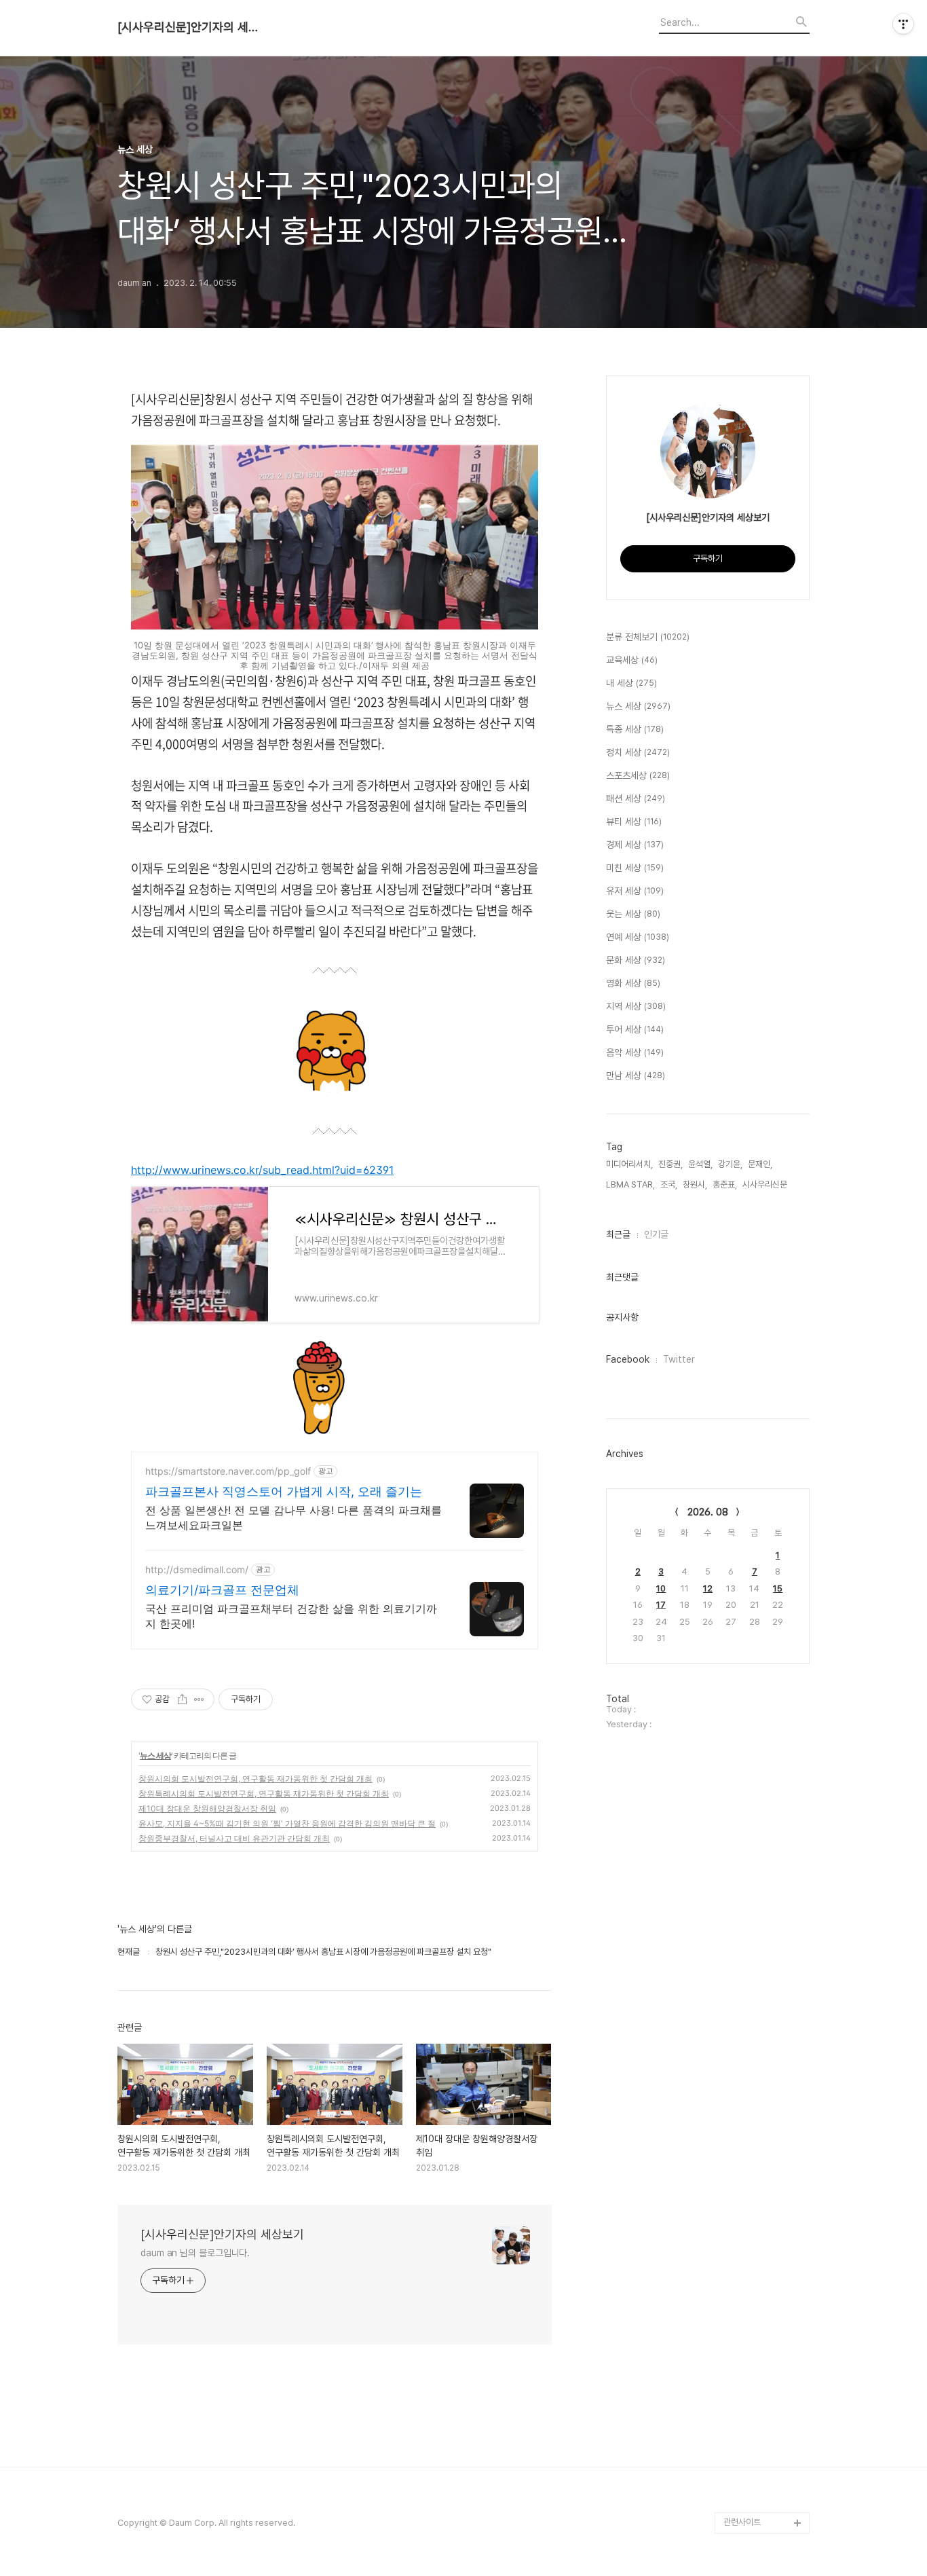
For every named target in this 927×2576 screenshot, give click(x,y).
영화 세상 (633, 983)
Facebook (628, 1359)
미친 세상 (635, 868)
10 (661, 1588)
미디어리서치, (629, 1164)
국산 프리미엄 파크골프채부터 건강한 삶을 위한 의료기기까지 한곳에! (291, 1616)
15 (778, 1588)
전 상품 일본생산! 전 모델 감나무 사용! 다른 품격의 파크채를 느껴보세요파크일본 (294, 1517)
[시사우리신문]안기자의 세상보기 (192, 27)
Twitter (679, 1359)
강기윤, (730, 1164)
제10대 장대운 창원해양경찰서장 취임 (207, 1808)
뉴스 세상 (155, 1755)
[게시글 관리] (199, 1699)
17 (661, 1605)
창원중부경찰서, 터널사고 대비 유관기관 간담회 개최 (234, 1838)
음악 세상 (635, 1052)
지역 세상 (636, 1006)
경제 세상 (635, 845)
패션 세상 (636, 798)
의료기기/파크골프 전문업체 (222, 1590)
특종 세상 (635, 729)
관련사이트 (742, 2522)
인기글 (656, 1234)
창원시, (695, 1184)
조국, (669, 1184)
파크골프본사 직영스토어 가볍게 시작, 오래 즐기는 (284, 1491)
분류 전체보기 (648, 637)
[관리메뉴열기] (903, 24)
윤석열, (700, 1164)
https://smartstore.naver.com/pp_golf (228, 1471)
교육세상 (632, 660)
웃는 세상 (633, 914)
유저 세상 (635, 891)
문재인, (760, 1164)
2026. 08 (708, 1512)
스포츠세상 (638, 775)
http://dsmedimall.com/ (197, 1569)
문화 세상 (636, 960)
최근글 (618, 1234)
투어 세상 (635, 1029)
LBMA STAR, (630, 1184)
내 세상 (631, 683)
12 (708, 1588)
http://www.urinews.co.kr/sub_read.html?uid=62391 (262, 1170)
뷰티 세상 (634, 822)
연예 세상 (638, 937)
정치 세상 (638, 752)
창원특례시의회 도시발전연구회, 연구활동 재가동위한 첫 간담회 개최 (264, 1793)
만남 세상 (636, 1075)
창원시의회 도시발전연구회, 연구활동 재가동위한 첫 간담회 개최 (256, 1779)
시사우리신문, (766, 1184)
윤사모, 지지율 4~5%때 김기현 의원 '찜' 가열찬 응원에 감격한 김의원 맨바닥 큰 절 (287, 1823)
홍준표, (725, 1184)
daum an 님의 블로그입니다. (195, 2253)
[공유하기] (182, 1699)
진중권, (670, 1164)
